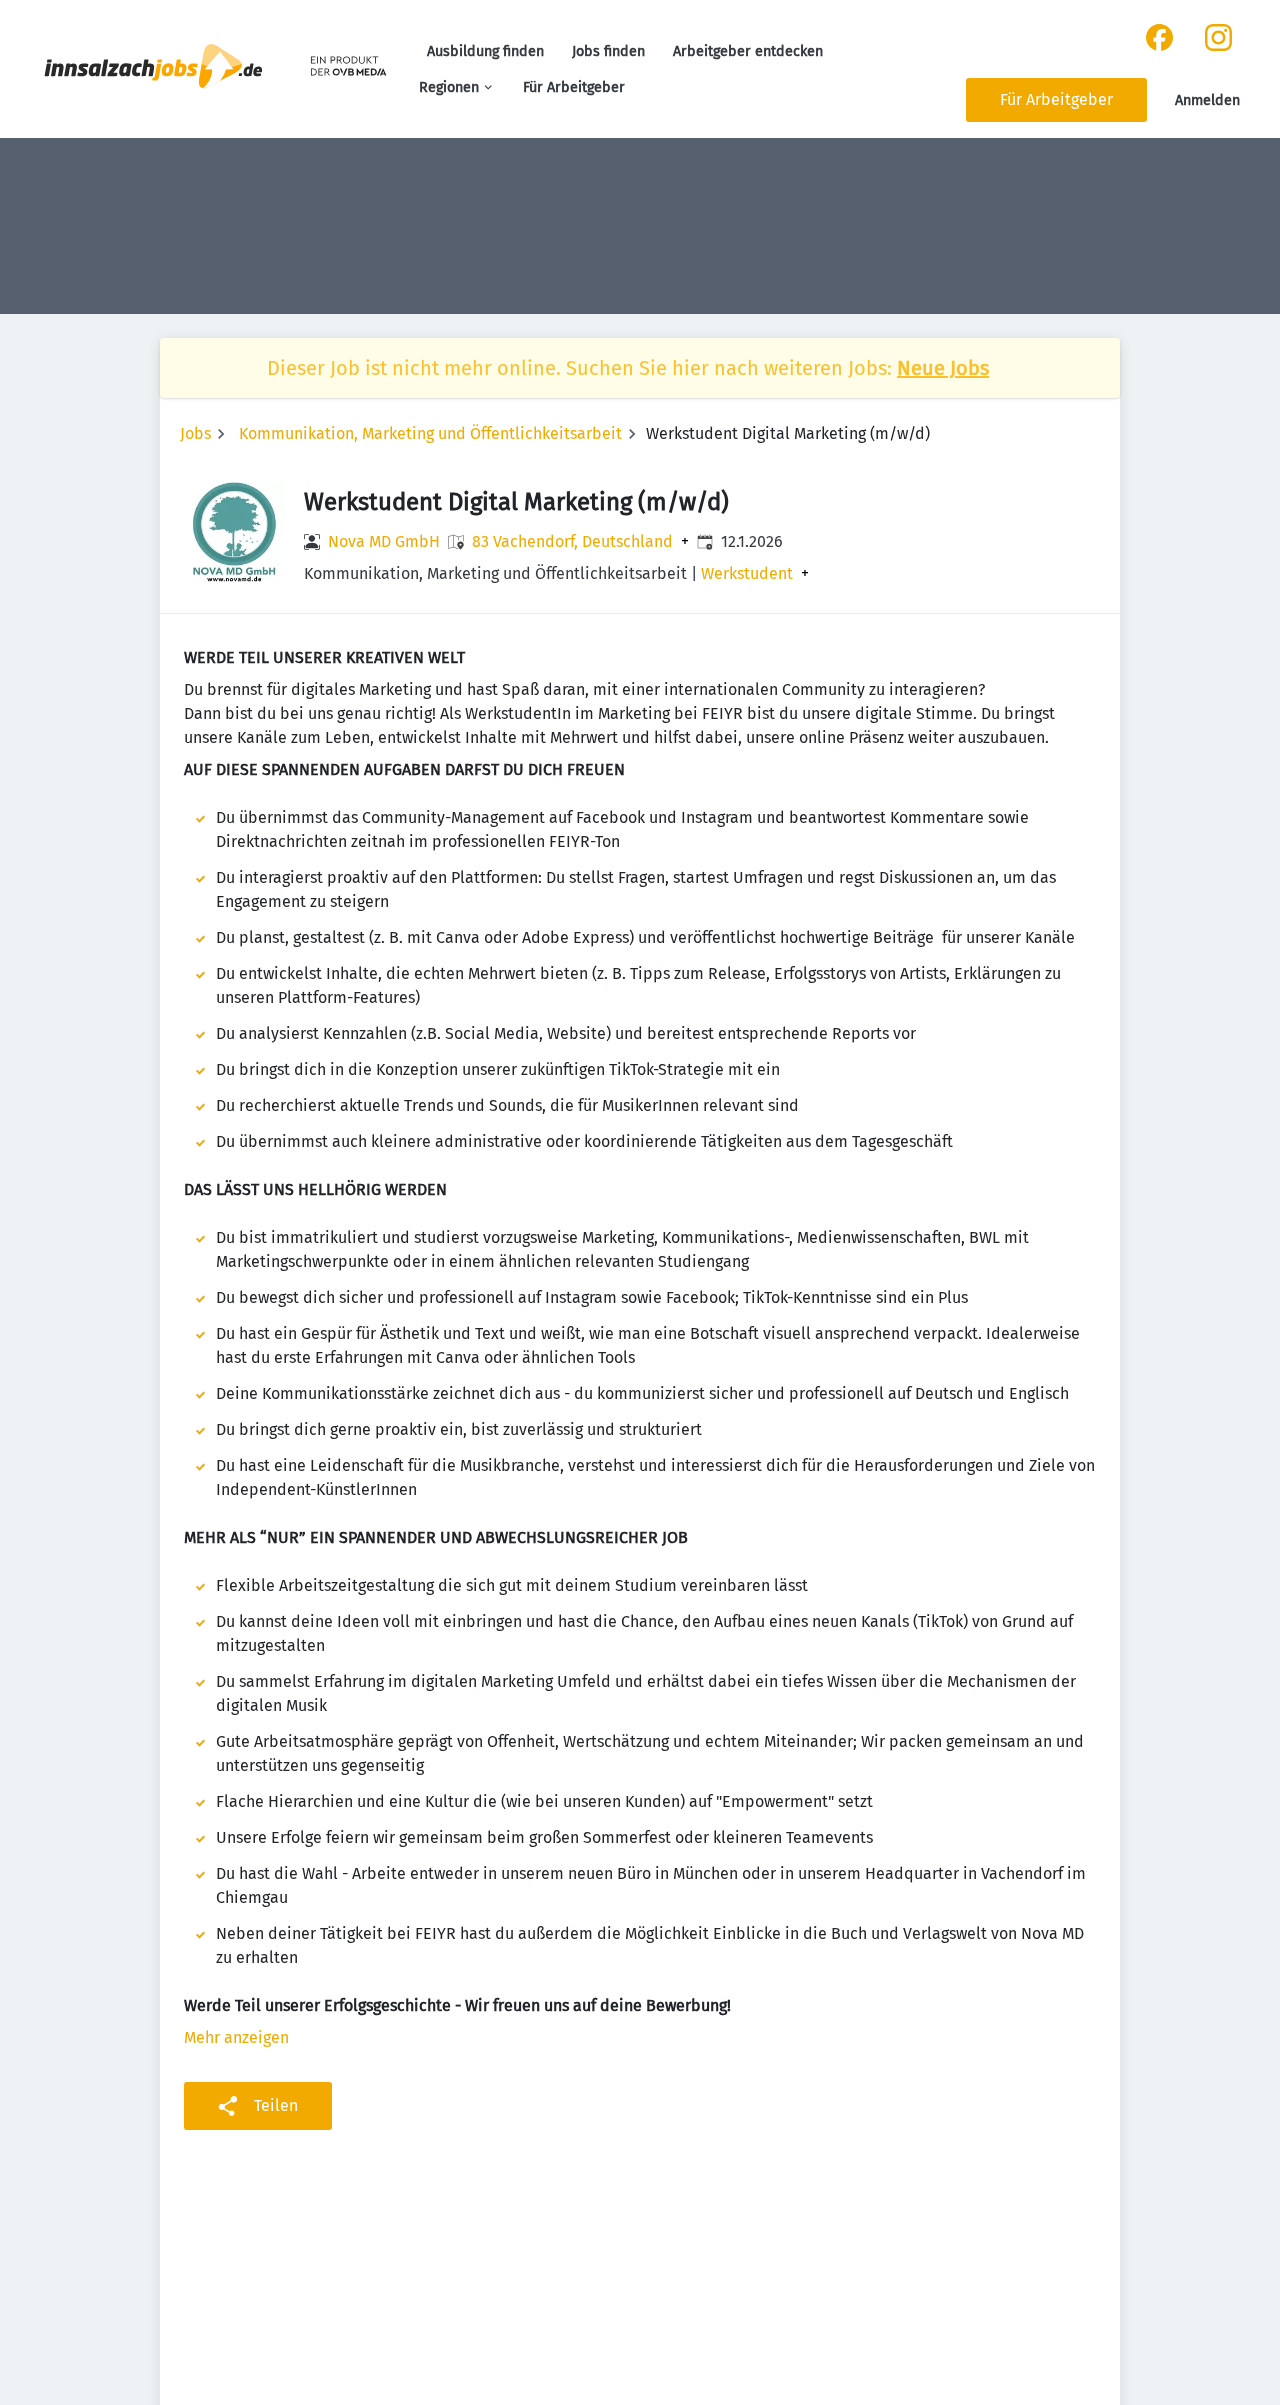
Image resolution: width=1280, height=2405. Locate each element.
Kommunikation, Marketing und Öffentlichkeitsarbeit (430, 433)
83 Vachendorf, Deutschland (572, 542)
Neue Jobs (943, 368)
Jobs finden (608, 51)
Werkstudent (747, 574)
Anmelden (1207, 100)
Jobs (195, 433)
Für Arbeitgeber (574, 87)
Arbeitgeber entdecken (748, 51)
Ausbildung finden (485, 51)
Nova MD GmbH (384, 541)
